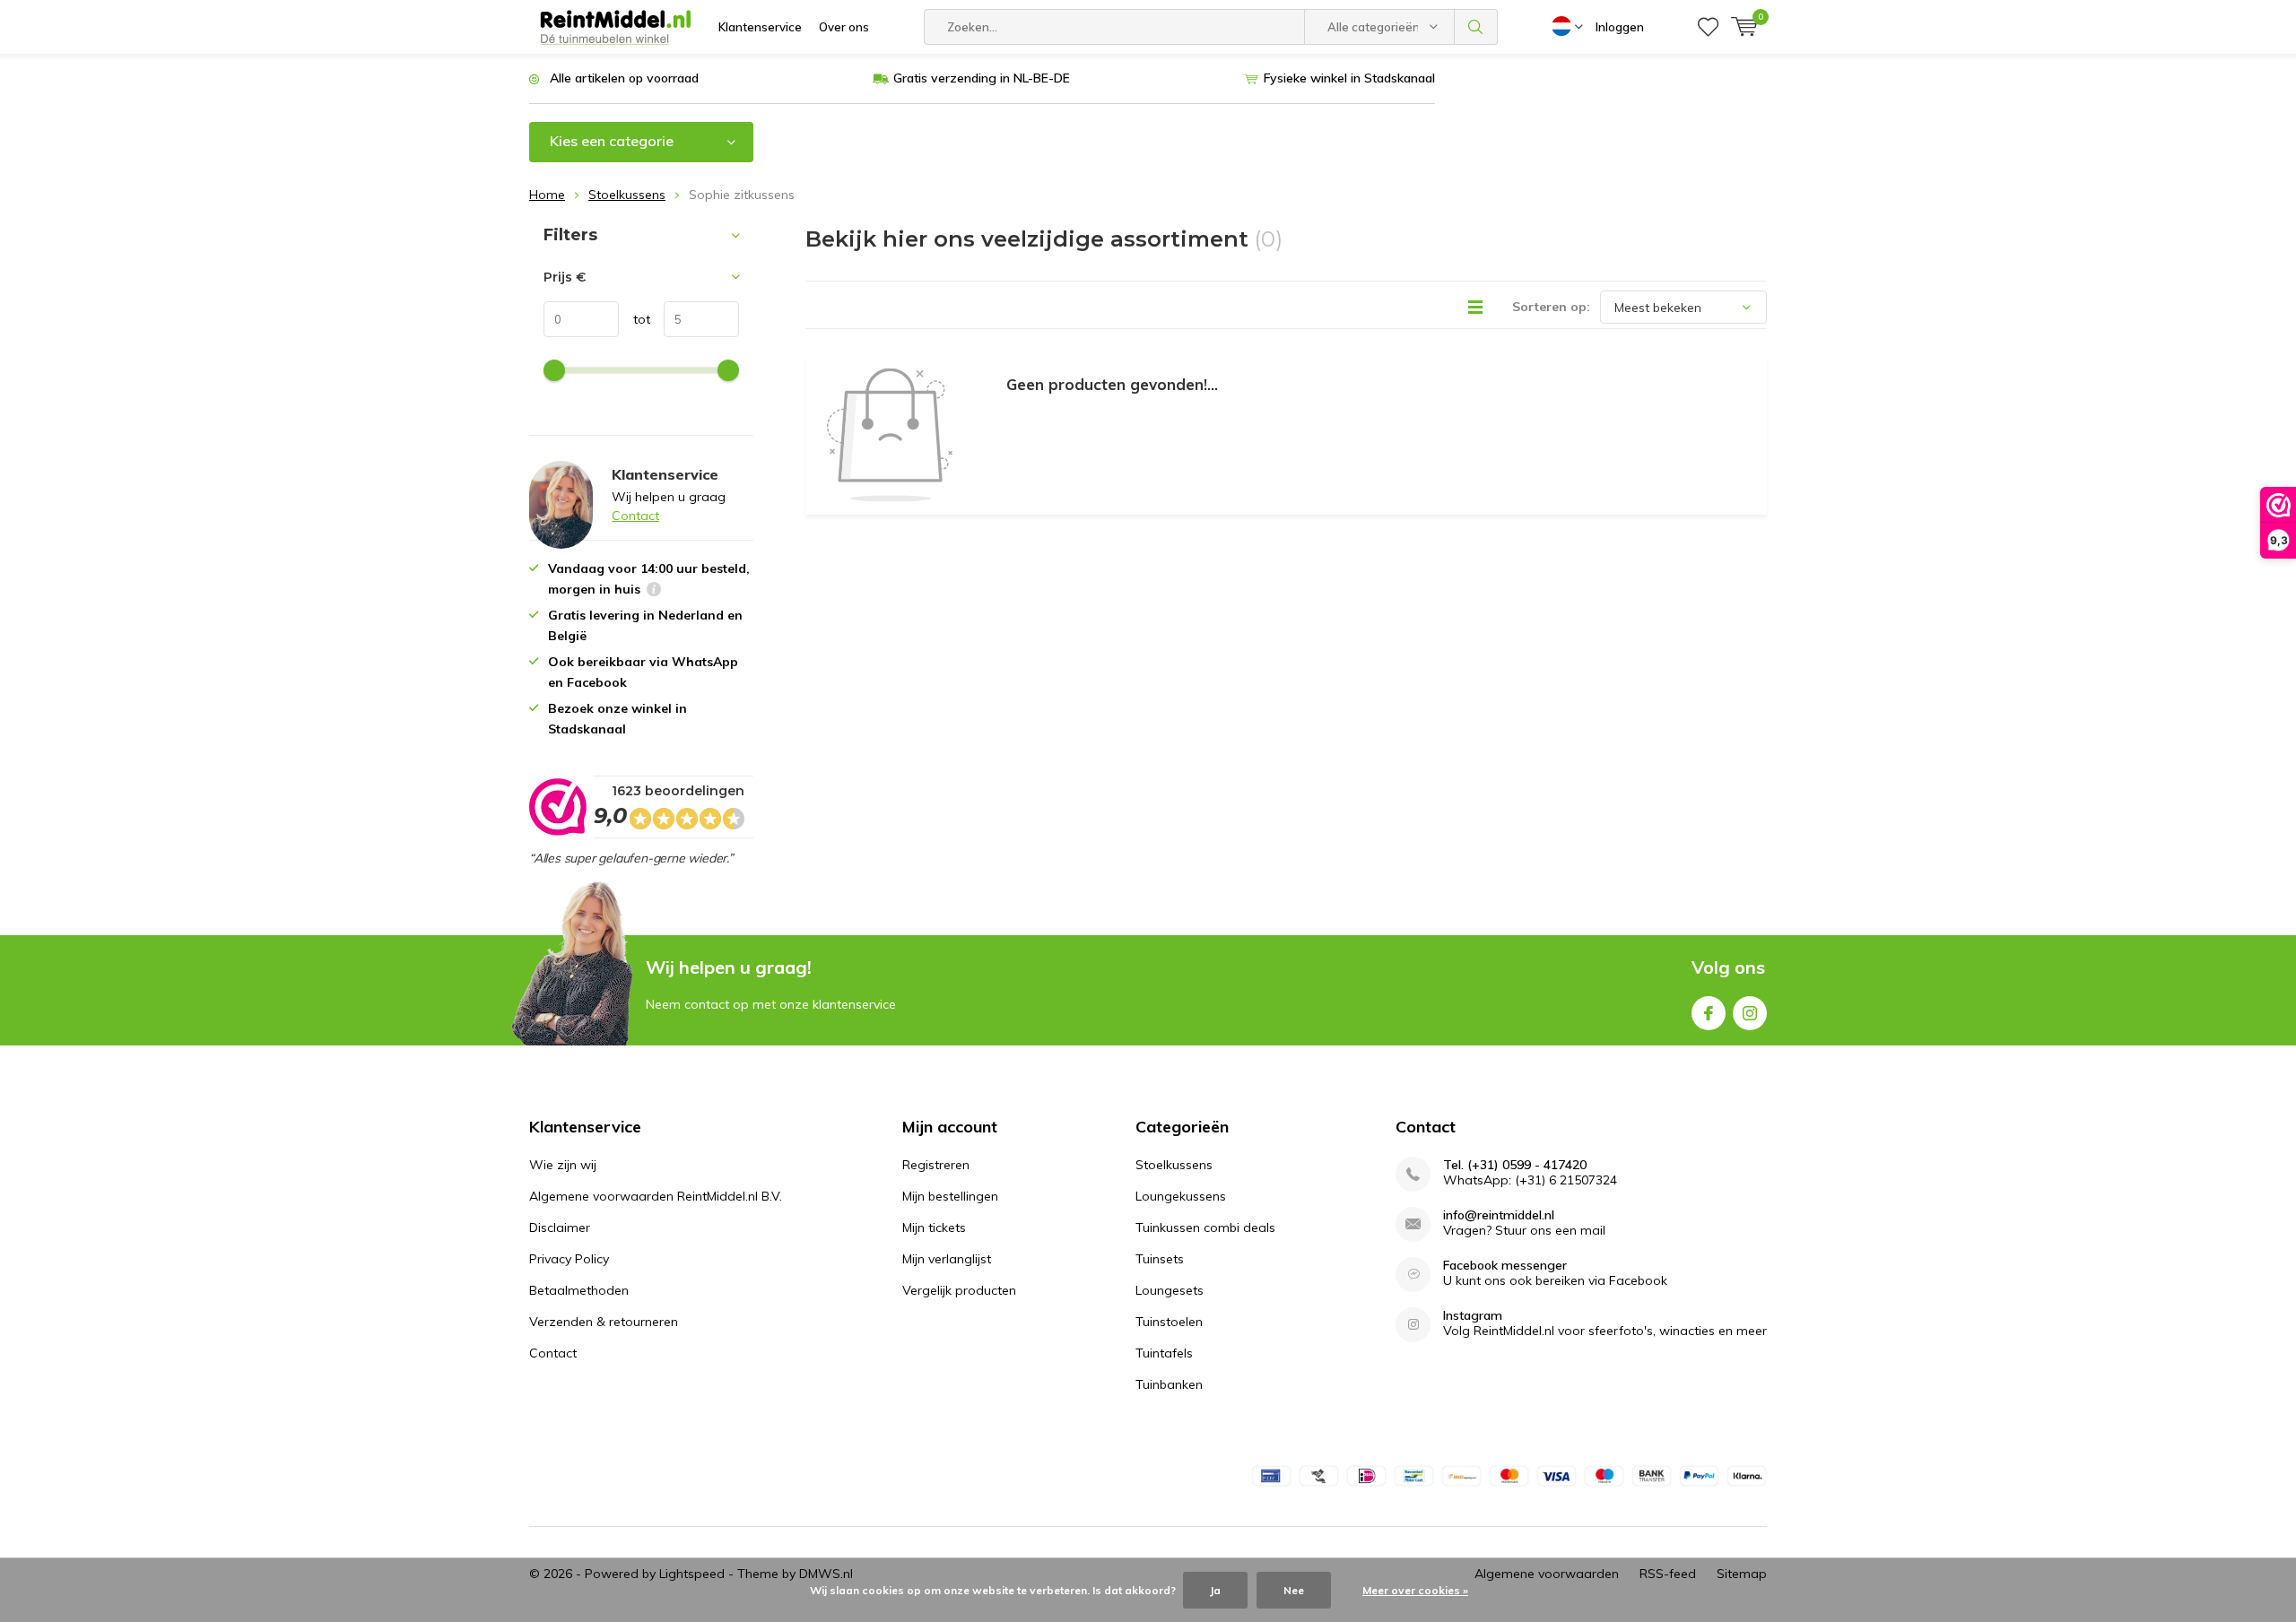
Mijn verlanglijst (947, 1259)
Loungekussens (1181, 1196)
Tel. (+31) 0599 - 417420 (1515, 1165)
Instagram (1750, 1013)
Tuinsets (1160, 1259)
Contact (635, 516)
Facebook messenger (1505, 1266)
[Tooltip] (654, 591)
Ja (1215, 1590)
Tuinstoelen (1169, 1322)
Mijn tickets (934, 1227)
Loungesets (1170, 1290)
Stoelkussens (627, 195)
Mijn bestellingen (950, 1196)
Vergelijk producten (959, 1290)
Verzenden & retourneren (604, 1322)
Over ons (844, 27)
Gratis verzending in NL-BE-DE (982, 78)
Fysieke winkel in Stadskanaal (1349, 78)
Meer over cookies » (1415, 1590)
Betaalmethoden (579, 1290)
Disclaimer (560, 1227)
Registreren (936, 1165)
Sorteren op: (1551, 307)
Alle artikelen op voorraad (624, 78)
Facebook (1709, 1013)
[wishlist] (1708, 27)
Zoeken (1476, 27)
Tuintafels (1164, 1353)
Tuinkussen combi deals (1205, 1227)
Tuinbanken (1169, 1384)
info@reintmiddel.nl (1499, 1215)
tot (635, 319)
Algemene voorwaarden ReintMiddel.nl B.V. (656, 1196)
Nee (1294, 1590)
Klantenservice (760, 27)
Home (547, 195)
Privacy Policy (569, 1259)
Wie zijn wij (563, 1165)
